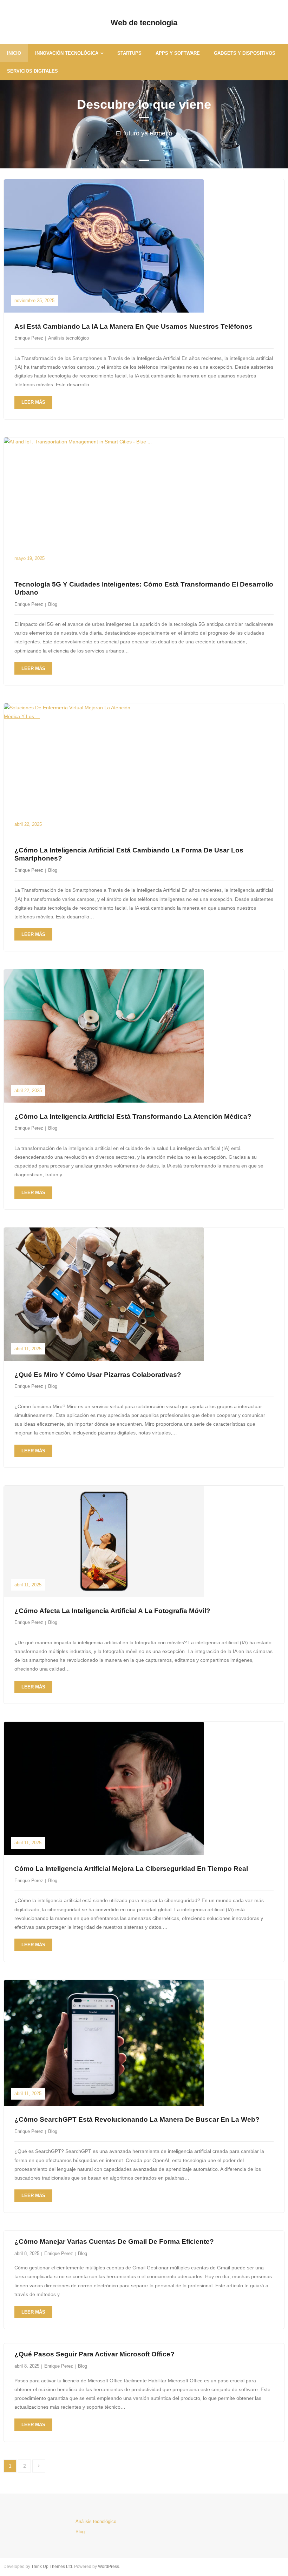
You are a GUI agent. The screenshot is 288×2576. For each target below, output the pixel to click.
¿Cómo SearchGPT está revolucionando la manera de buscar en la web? (137, 2119)
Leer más (33, 402)
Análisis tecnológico (68, 338)
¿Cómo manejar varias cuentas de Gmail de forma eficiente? (114, 2242)
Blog (53, 604)
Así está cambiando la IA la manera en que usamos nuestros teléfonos (133, 326)
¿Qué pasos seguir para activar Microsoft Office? (94, 2354)
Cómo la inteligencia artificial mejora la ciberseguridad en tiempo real (131, 1869)
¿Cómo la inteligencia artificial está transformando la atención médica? (133, 1116)
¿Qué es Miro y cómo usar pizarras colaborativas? (98, 1375)
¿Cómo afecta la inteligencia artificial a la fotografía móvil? (112, 1611)
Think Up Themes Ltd (52, 2567)
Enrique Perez (29, 338)
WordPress (109, 2567)
